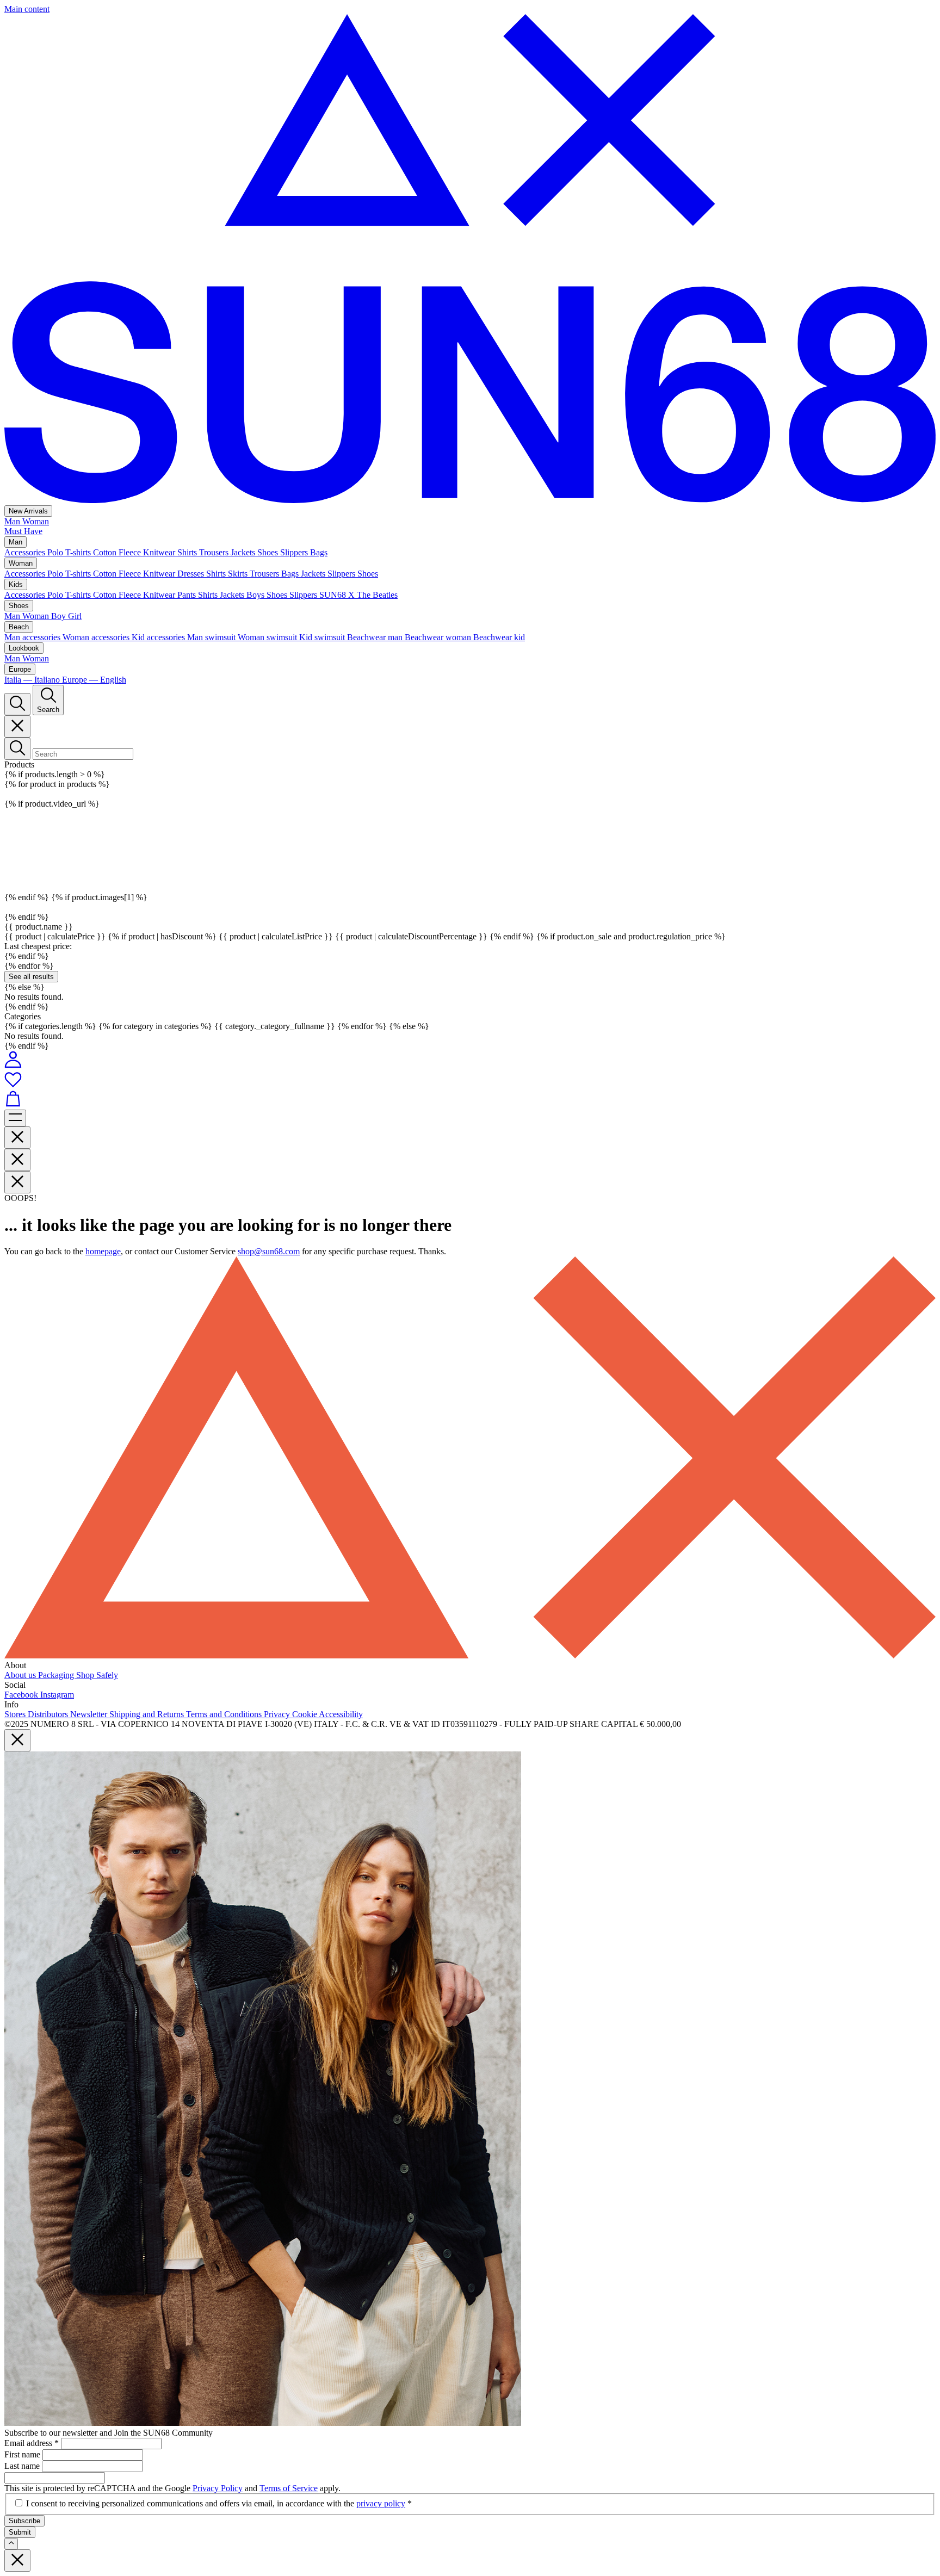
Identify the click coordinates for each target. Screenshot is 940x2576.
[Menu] (15, 1118)
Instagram (57, 1695)
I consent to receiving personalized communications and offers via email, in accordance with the (219, 2503)
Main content (27, 9)
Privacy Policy (218, 2488)
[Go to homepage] (470, 500)
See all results (31, 977)
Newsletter (90, 1714)
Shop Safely (97, 1675)
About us (21, 1675)
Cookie (305, 1714)
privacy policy (381, 2503)
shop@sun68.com (269, 1251)
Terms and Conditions (225, 1714)
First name (23, 2454)
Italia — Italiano (33, 680)
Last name (23, 2466)
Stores (16, 1714)
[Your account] (13, 1065)
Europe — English (94, 680)
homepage (103, 1251)
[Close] (17, 726)
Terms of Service (289, 2488)
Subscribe (24, 2521)
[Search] (17, 704)
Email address (32, 2443)
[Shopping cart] (470, 1100)
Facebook (22, 1695)
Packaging (57, 1675)
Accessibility (341, 1714)
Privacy (278, 1714)
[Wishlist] (470, 1080)
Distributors (49, 1714)
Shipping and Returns (148, 1714)
